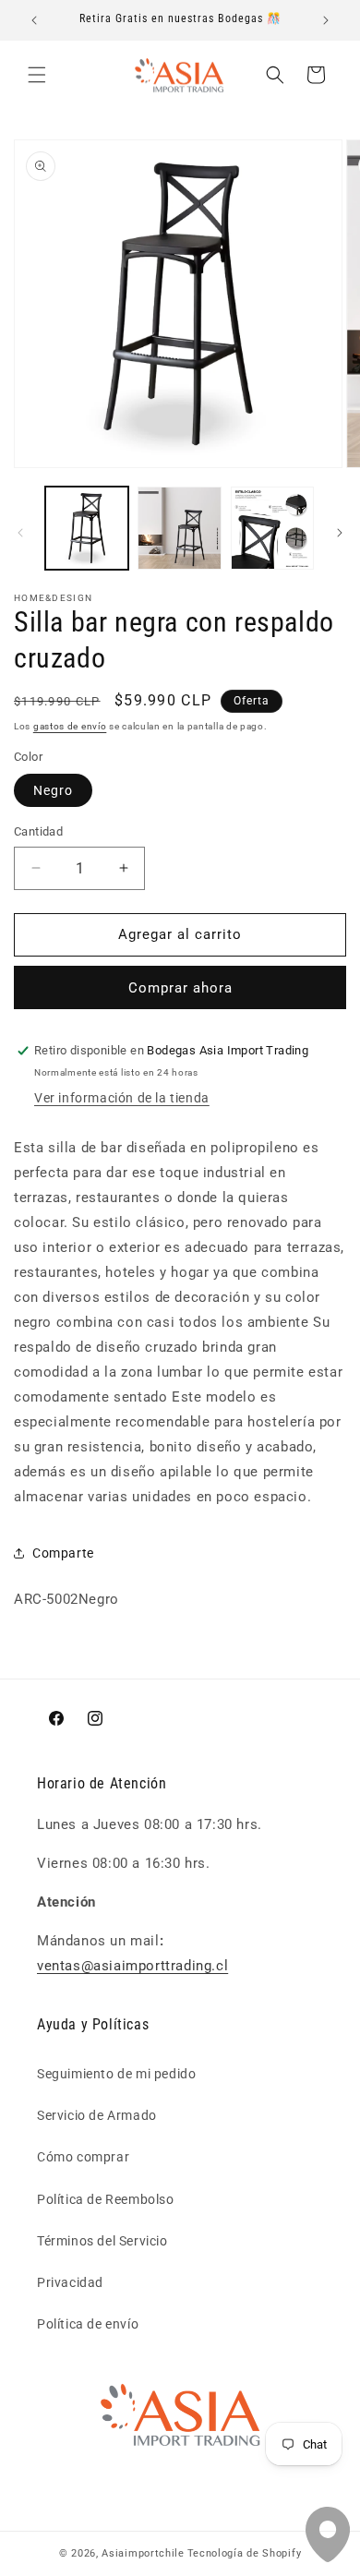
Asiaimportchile (143, 2553)
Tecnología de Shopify (245, 2553)
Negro (53, 790)
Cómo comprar (83, 2157)
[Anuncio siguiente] (326, 20)
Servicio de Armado (97, 2115)
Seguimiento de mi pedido (116, 2074)
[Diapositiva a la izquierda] (20, 533)
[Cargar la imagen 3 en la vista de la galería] (272, 528)
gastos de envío (70, 726)
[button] (37, 75)
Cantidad (38, 831)
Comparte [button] (63, 1553)
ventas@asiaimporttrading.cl (132, 1966)
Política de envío (88, 2324)
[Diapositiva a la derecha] (340, 533)
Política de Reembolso (106, 2199)
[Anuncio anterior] (34, 20)
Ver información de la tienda (122, 1098)
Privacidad (70, 2282)
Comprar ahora (180, 988)
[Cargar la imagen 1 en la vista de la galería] (87, 528)
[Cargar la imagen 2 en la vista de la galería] (179, 528)
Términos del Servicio (102, 2241)
